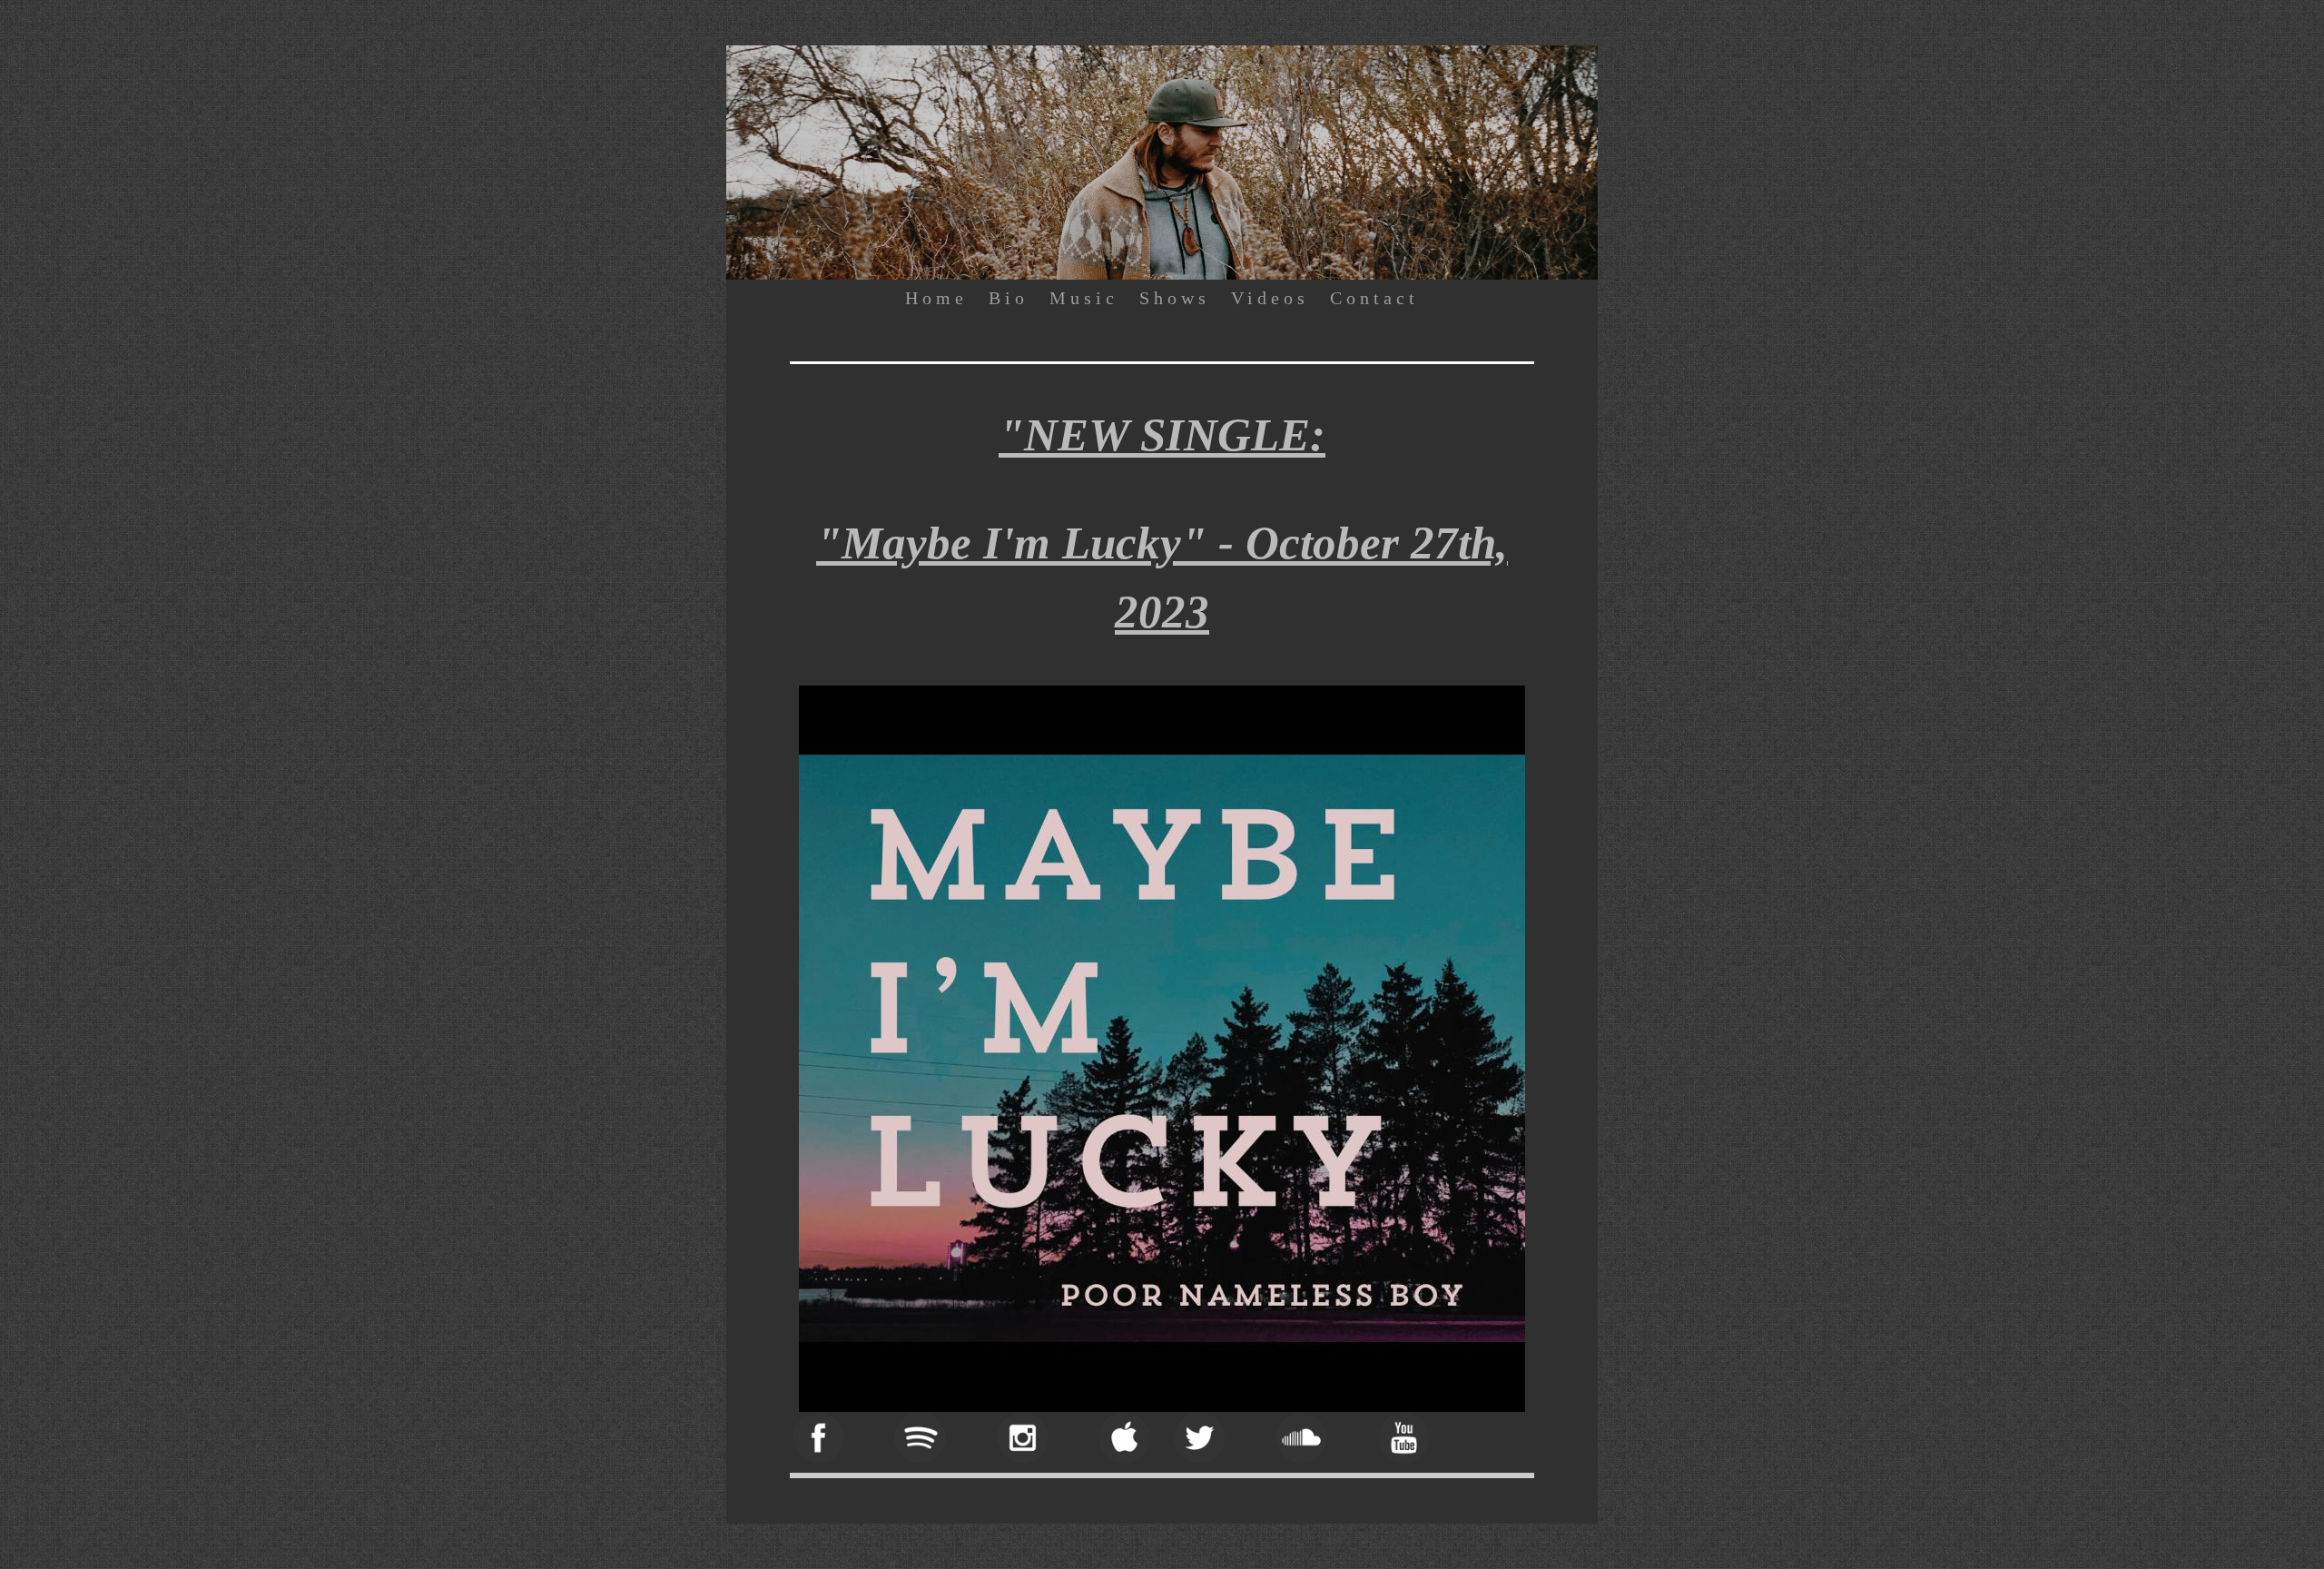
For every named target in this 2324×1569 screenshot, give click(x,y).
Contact (1374, 298)
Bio (1009, 298)
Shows (1175, 298)
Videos (1270, 298)
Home (936, 298)
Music (1084, 298)
